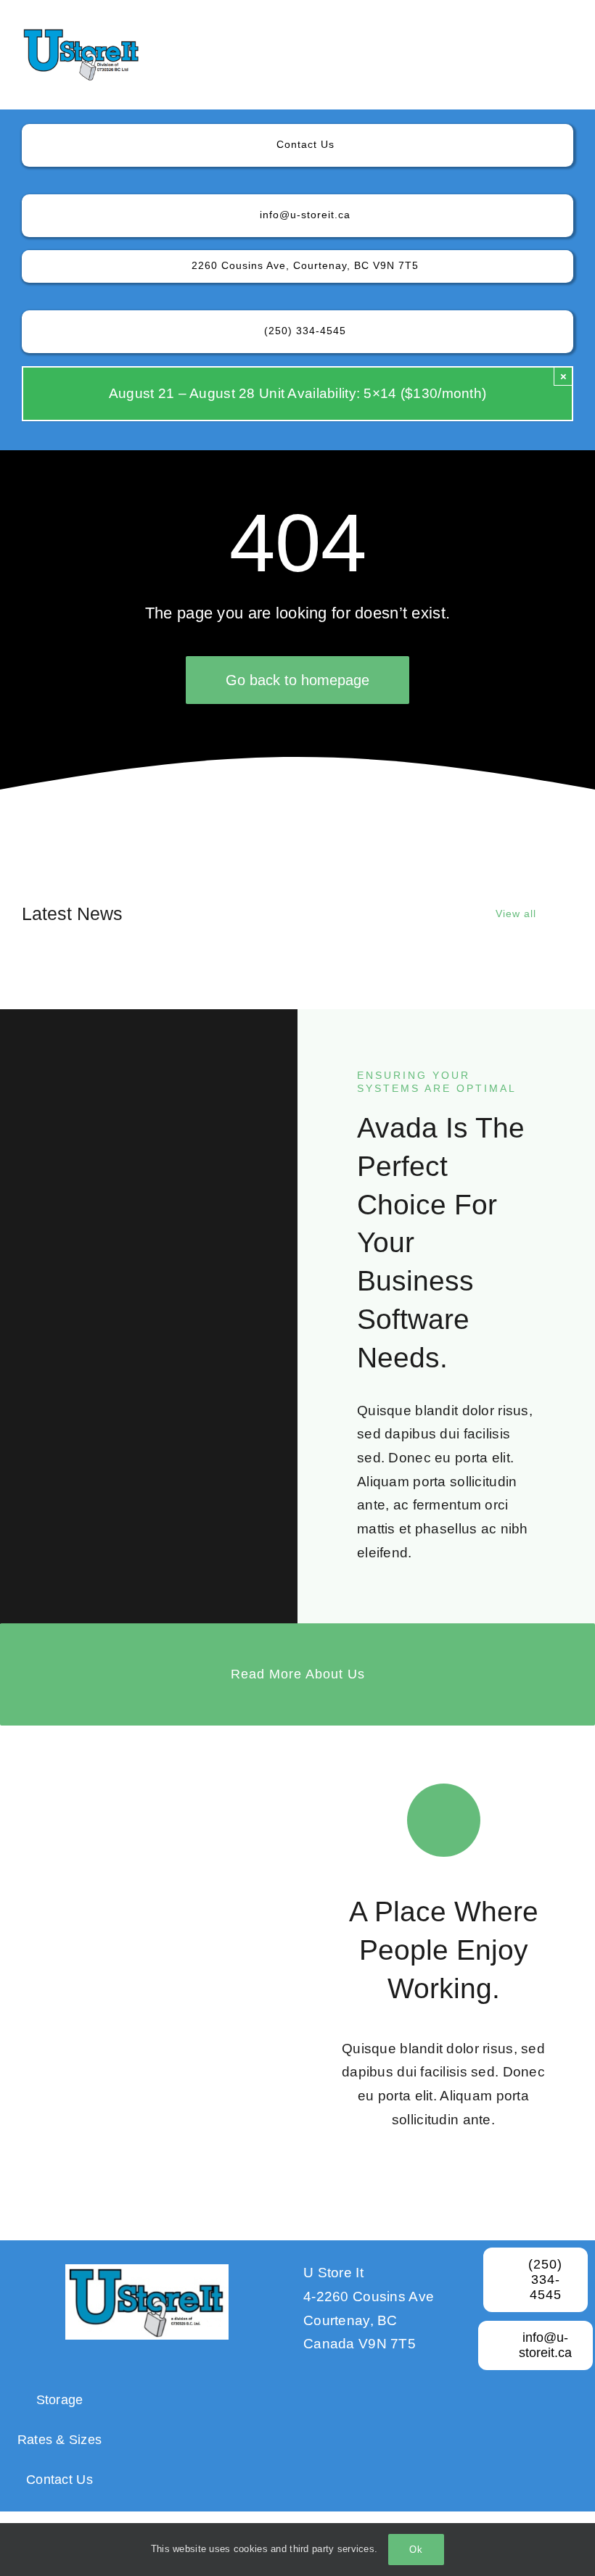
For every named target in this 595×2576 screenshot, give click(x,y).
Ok (416, 2550)
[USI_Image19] (82, 34)
